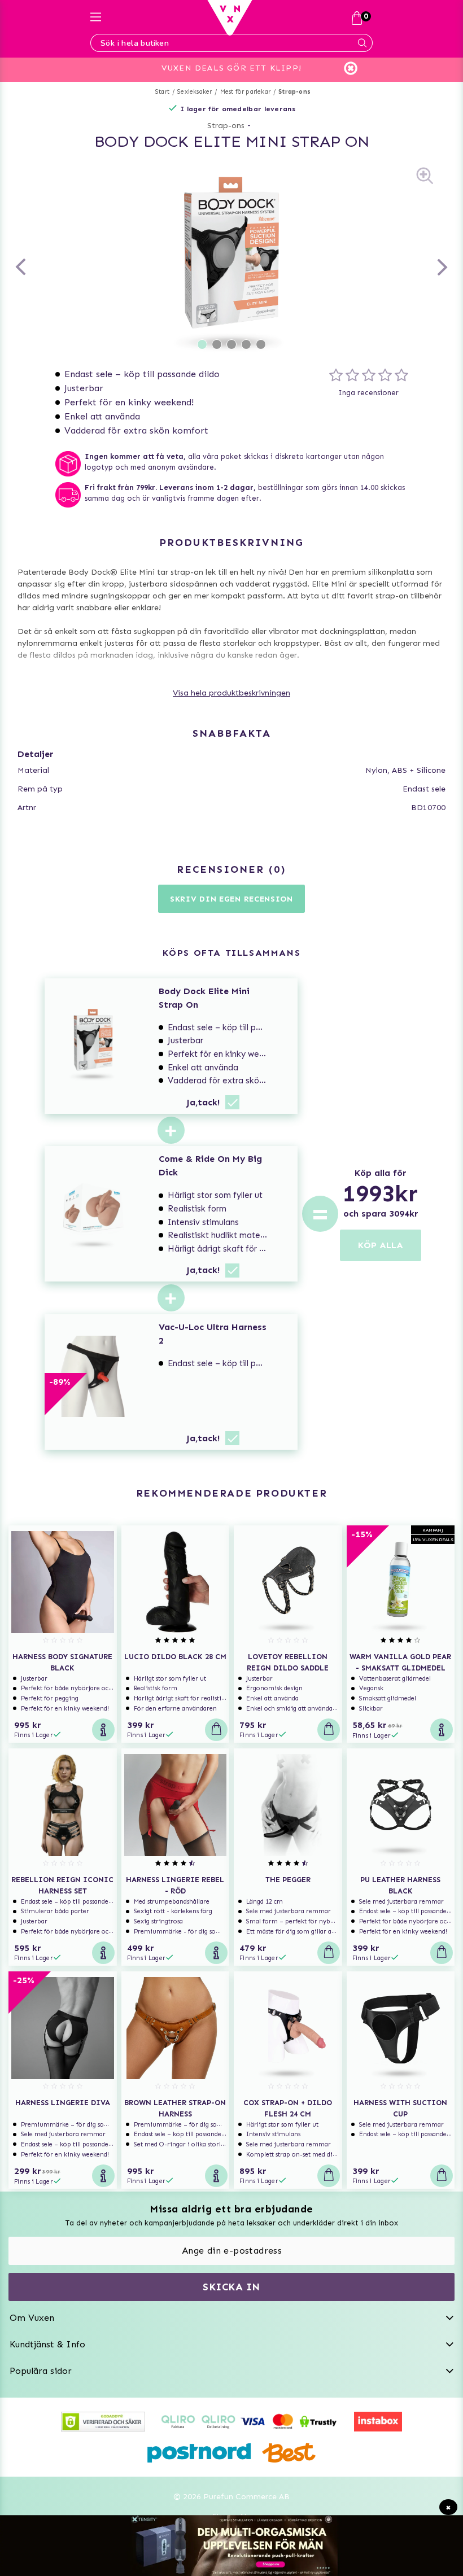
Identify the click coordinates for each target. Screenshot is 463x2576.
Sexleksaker (195, 92)
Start (162, 92)
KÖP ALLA (381, 1245)
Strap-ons (294, 92)
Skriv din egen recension (231, 899)
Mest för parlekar (245, 92)
